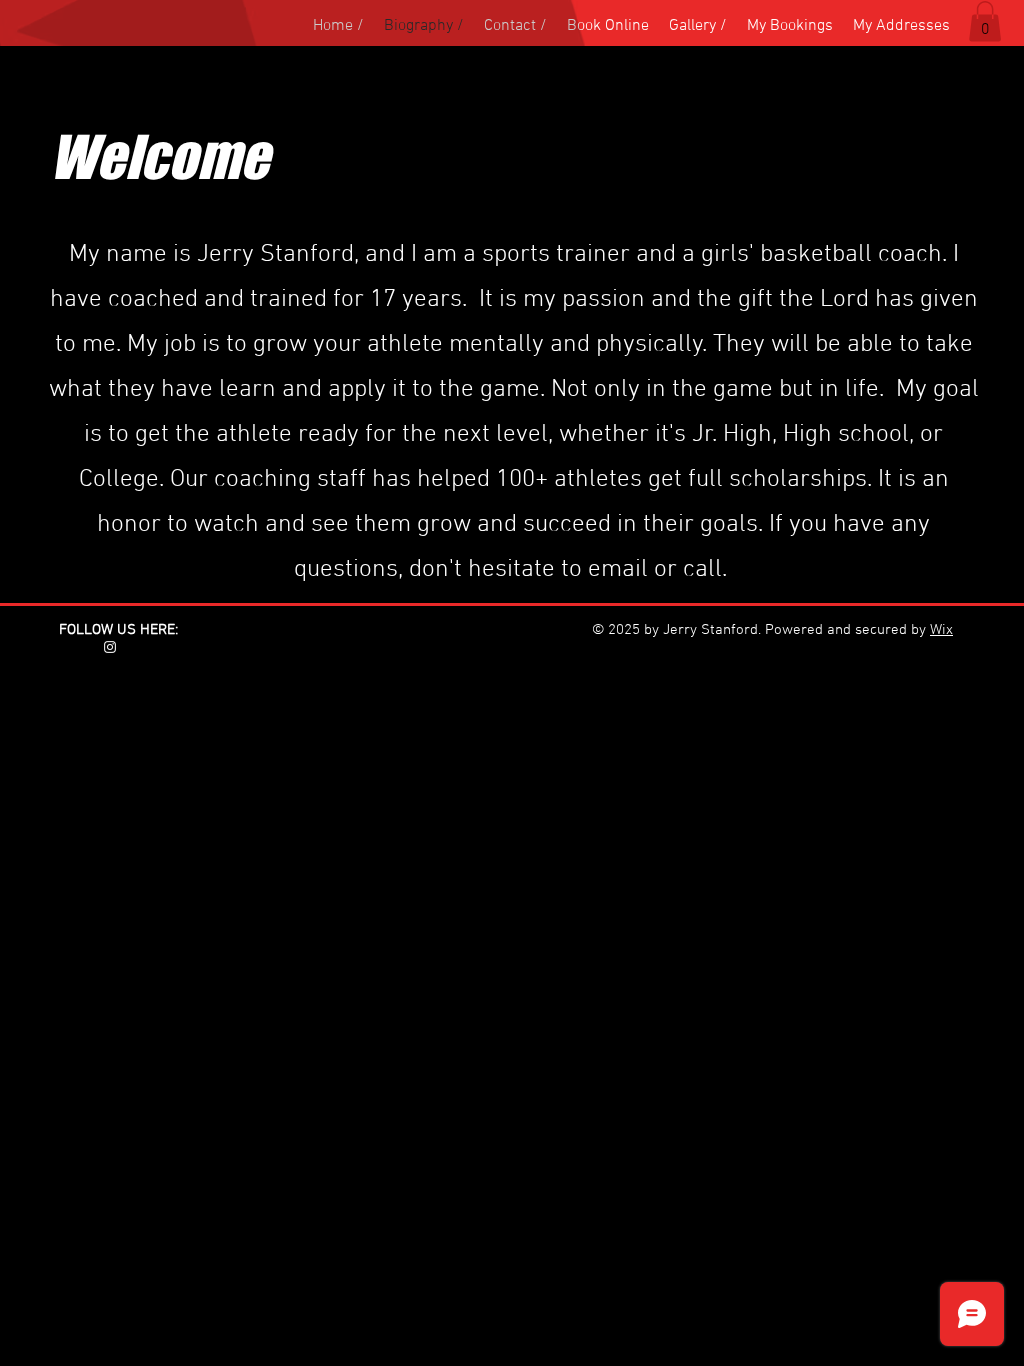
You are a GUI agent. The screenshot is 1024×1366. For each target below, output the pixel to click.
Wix (941, 630)
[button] (985, 21)
